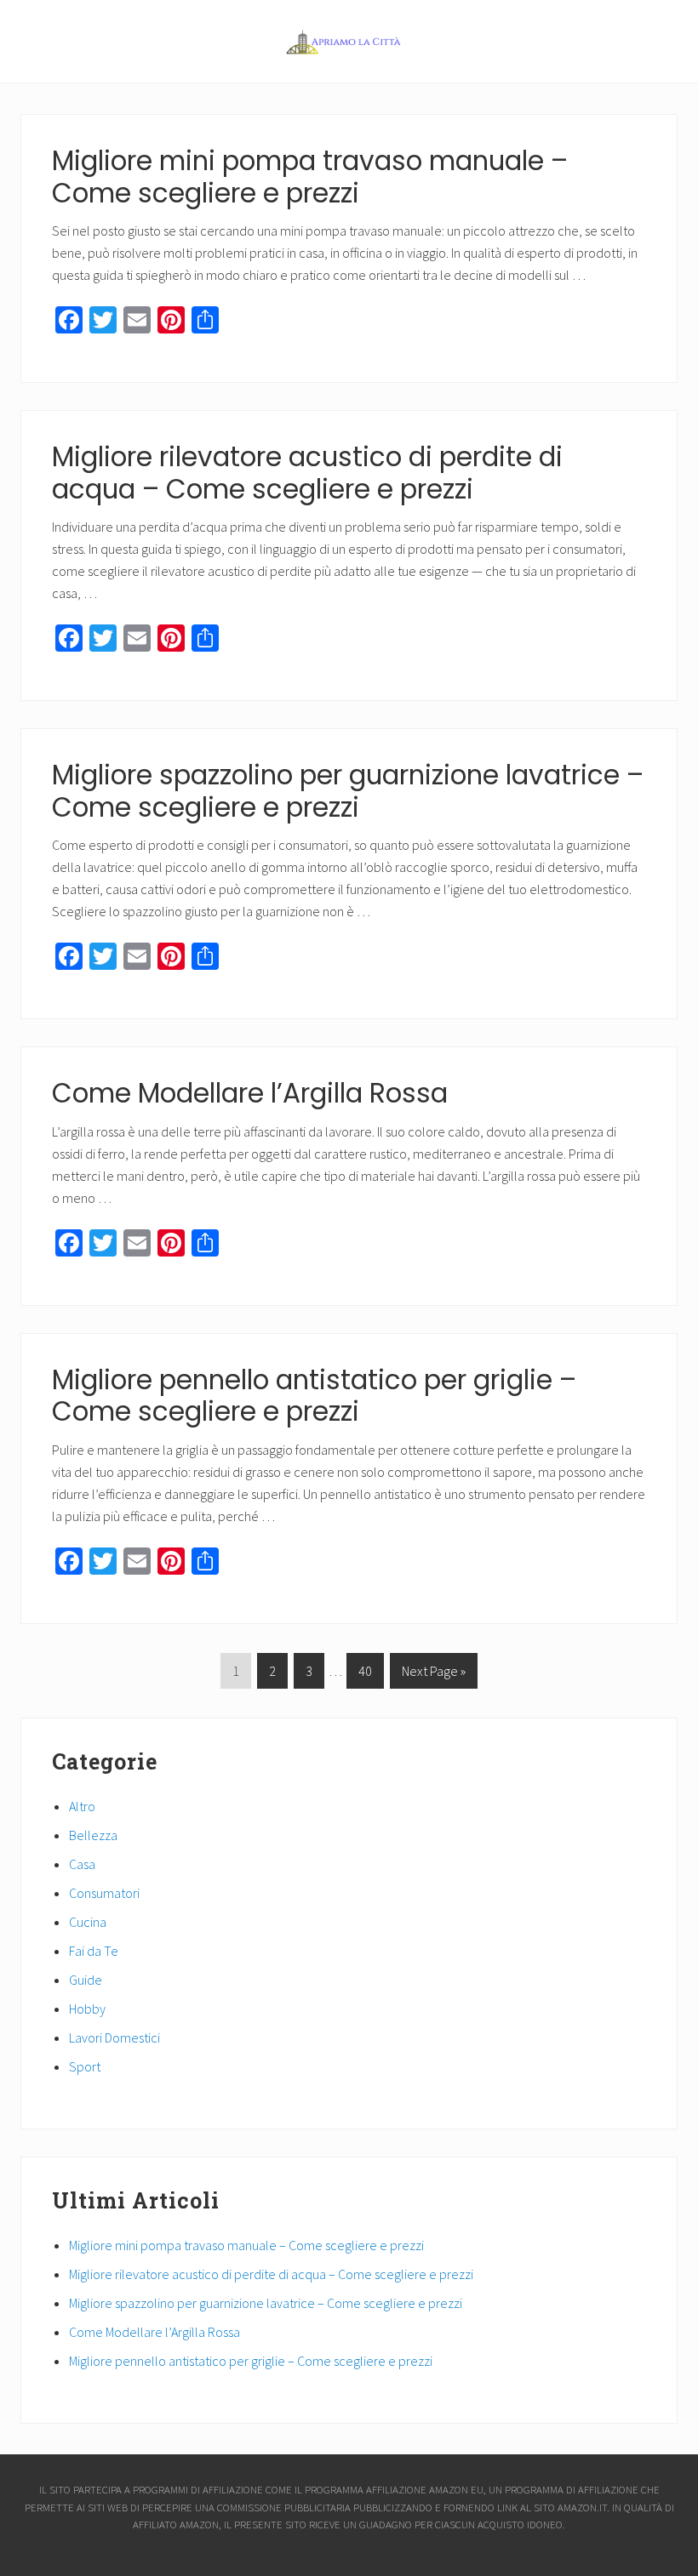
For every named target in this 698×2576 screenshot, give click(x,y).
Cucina (88, 1922)
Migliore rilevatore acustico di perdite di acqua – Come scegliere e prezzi (307, 473)
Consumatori (104, 1893)
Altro (82, 1806)
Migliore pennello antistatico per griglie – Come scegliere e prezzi (314, 1396)
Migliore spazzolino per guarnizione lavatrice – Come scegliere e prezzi (348, 791)
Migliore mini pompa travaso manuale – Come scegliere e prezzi (310, 177)
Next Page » (433, 1675)
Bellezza (93, 1835)
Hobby (87, 2009)
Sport (85, 2066)
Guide (86, 1980)
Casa (82, 1864)
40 (365, 1675)
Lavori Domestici (114, 2037)
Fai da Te (94, 1951)
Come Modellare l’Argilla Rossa (250, 1093)
